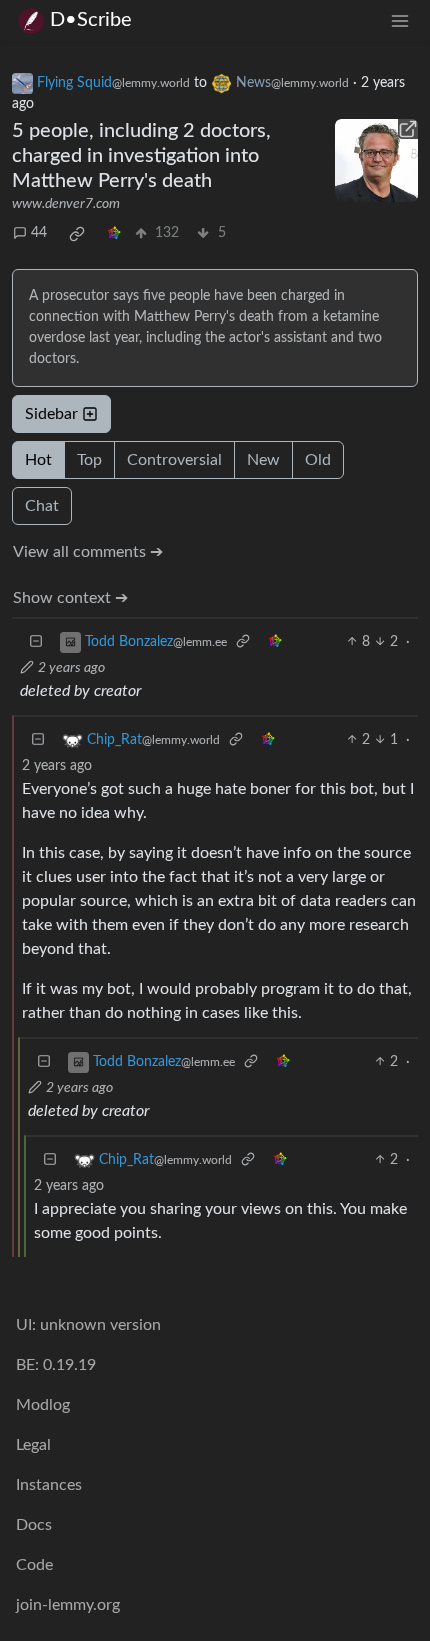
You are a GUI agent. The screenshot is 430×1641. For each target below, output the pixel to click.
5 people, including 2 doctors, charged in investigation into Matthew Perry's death (141, 156)
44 (39, 233)
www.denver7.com (66, 204)
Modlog (43, 1405)
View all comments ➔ (88, 552)
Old (318, 460)
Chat (42, 506)
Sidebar (51, 414)
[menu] (400, 20)
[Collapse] (36, 642)
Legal (33, 1445)
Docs (34, 1525)
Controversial (174, 460)
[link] (77, 234)
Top (89, 460)
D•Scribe (91, 20)
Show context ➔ (70, 598)
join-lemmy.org (68, 1605)
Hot (38, 460)
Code (34, 1565)
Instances (49, 1485)
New (263, 460)
